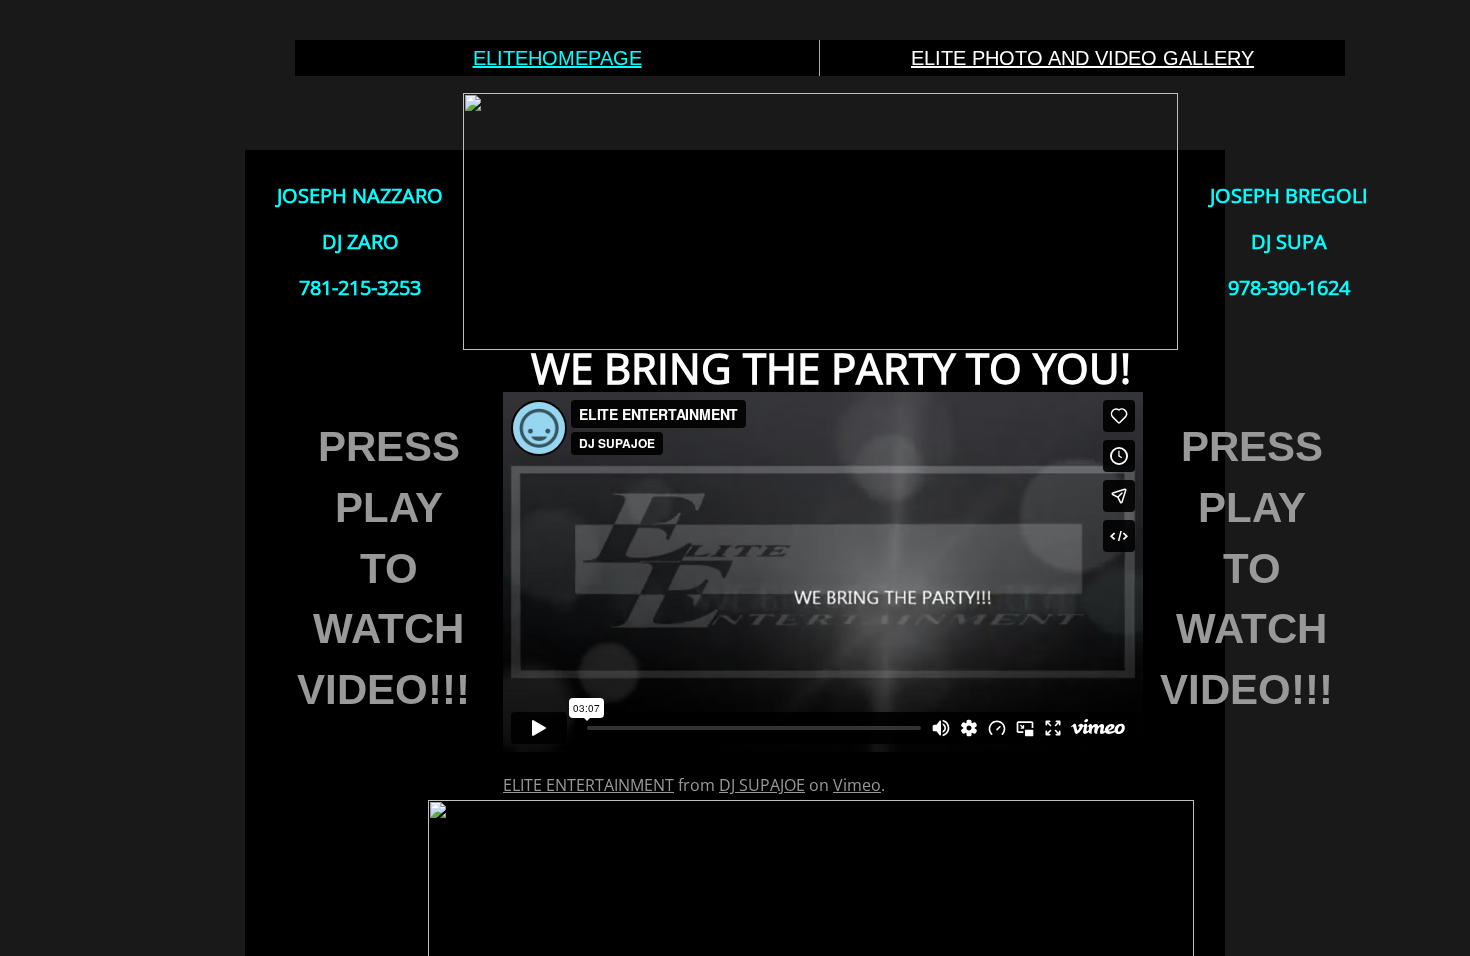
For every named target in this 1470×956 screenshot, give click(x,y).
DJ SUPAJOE (762, 785)
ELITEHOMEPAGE (557, 58)
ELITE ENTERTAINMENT (588, 785)
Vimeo (857, 785)
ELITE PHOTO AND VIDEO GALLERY (1082, 58)
